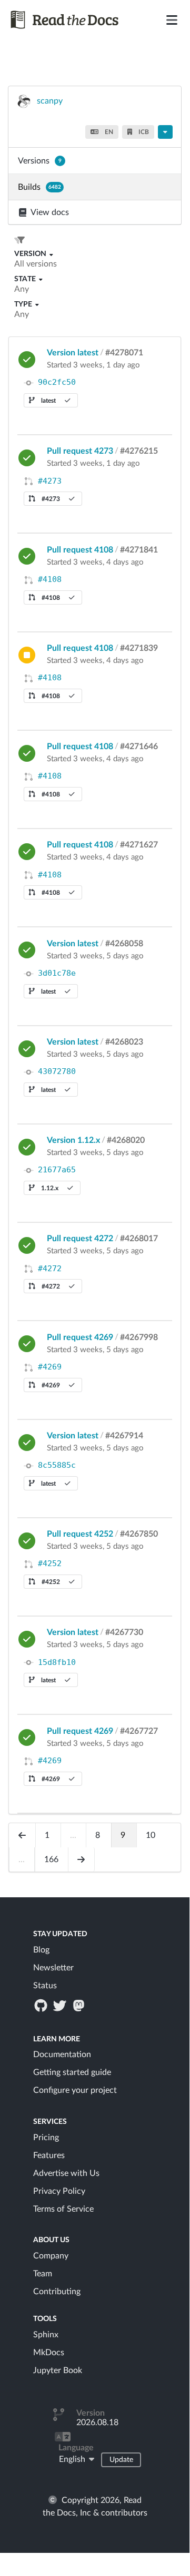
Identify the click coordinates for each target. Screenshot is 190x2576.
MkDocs (49, 2353)
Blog (41, 1950)
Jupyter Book (58, 2370)
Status (45, 1986)
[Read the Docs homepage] (65, 20)
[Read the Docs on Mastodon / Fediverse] (80, 2005)
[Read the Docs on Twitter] (61, 2005)
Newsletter (53, 1968)
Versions (40, 161)
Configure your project (75, 2090)
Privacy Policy (59, 2191)
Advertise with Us (66, 2173)
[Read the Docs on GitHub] (42, 2005)
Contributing (57, 2292)
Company (51, 2256)
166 (51, 1859)
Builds (39, 187)
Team (43, 2274)
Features (49, 2155)
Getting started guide (72, 2072)
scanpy (50, 101)
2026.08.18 (97, 2422)
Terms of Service (63, 2209)
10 (151, 1835)
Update (121, 2460)
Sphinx (46, 2335)
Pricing (46, 2138)
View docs (50, 212)
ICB (143, 132)
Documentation (62, 2054)
